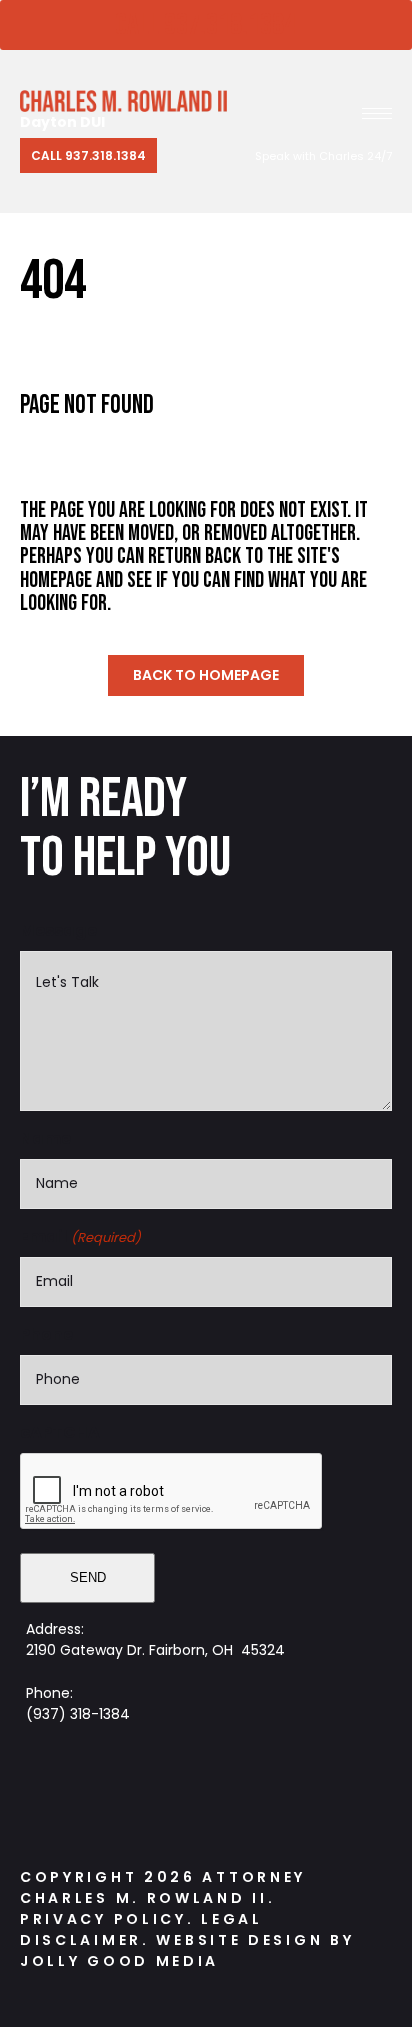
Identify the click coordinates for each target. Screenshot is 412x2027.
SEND (88, 1577)
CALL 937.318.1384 (205, 25)
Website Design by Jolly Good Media (187, 1950)
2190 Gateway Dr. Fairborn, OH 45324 (155, 1650)
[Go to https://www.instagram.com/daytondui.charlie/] (201, 1792)
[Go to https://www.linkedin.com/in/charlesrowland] (261, 1792)
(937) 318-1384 (78, 1714)
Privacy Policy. (107, 1919)
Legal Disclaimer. (141, 1929)
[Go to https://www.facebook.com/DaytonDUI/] (141, 1792)
